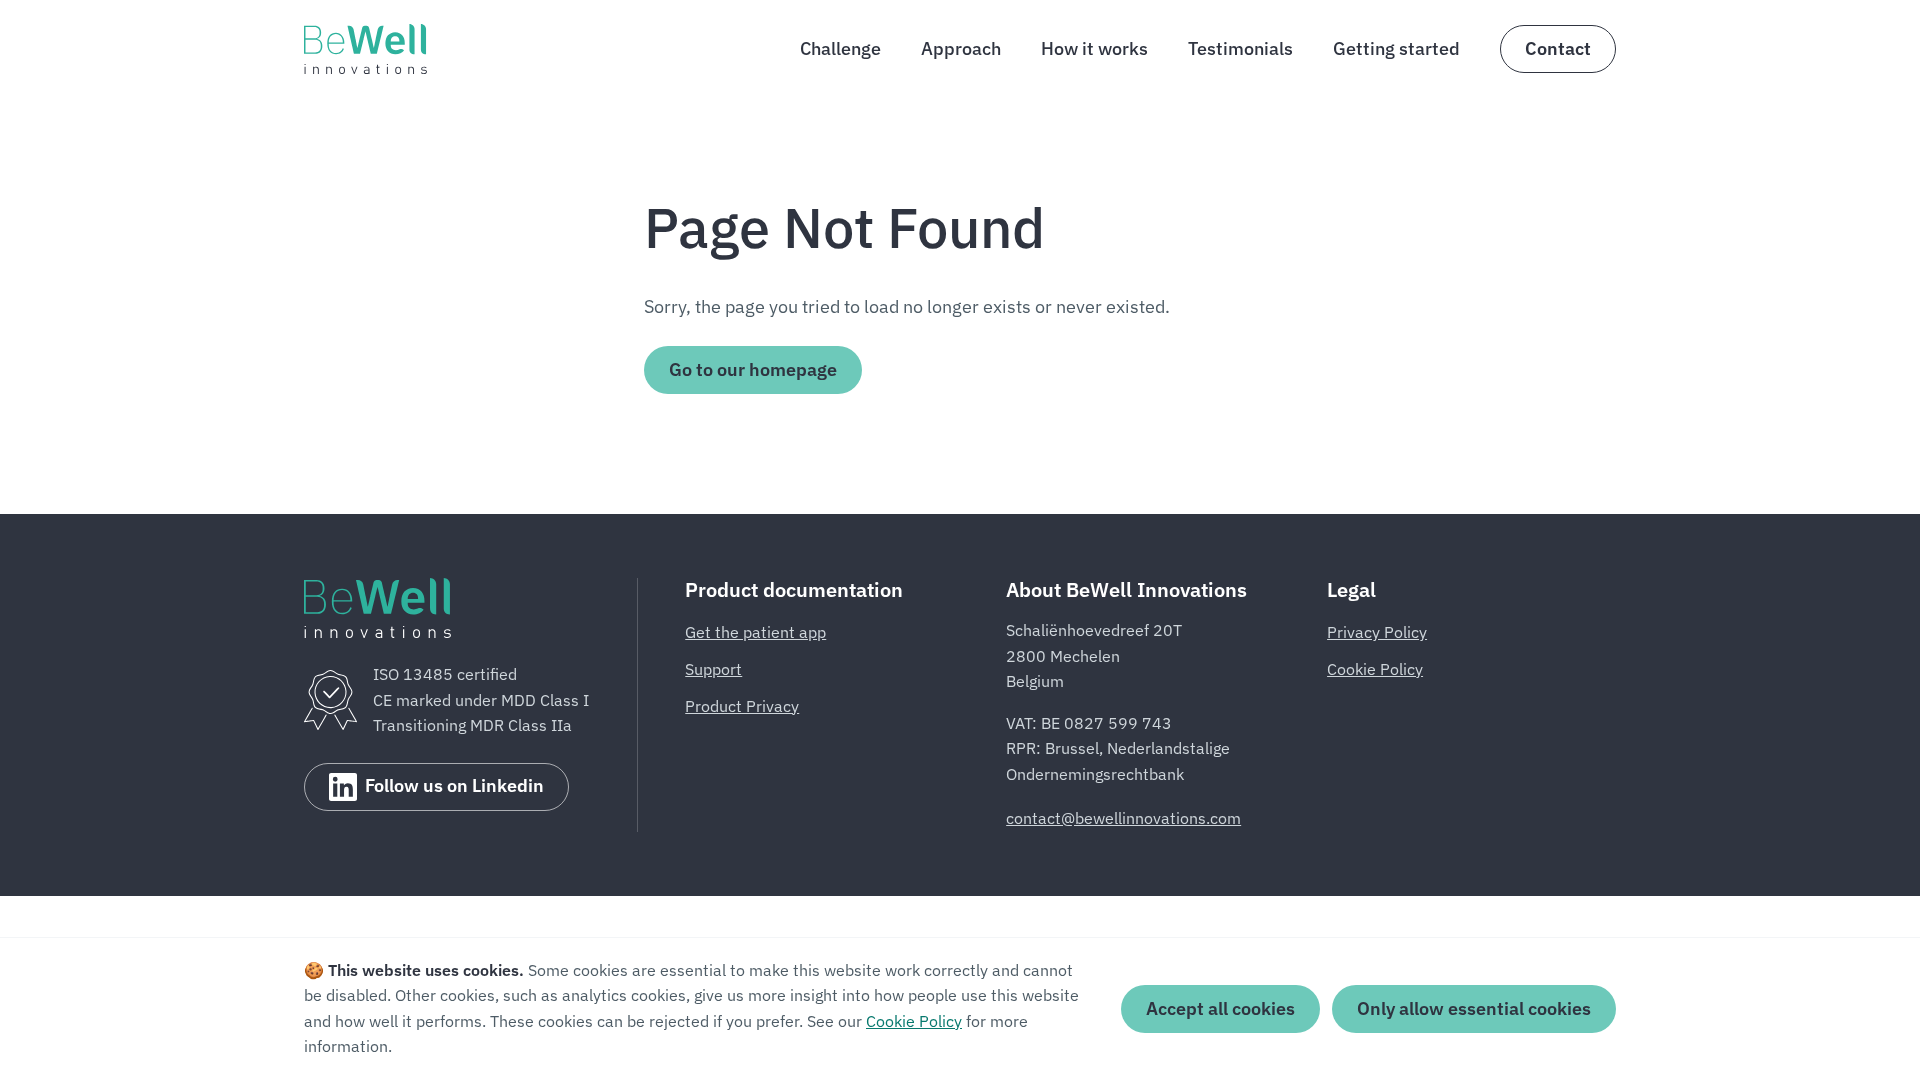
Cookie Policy (1375, 669)
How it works (1094, 48)
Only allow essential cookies (1474, 1008)
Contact (1558, 48)
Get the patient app (755, 632)
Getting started (1396, 48)
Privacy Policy (1377, 632)
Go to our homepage (753, 369)
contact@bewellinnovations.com (1123, 818)
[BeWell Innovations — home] (365, 49)
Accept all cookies (1220, 1008)
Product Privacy (742, 706)
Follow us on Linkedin (454, 785)
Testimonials (1240, 48)
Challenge (840, 48)
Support (713, 669)
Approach (961, 48)
